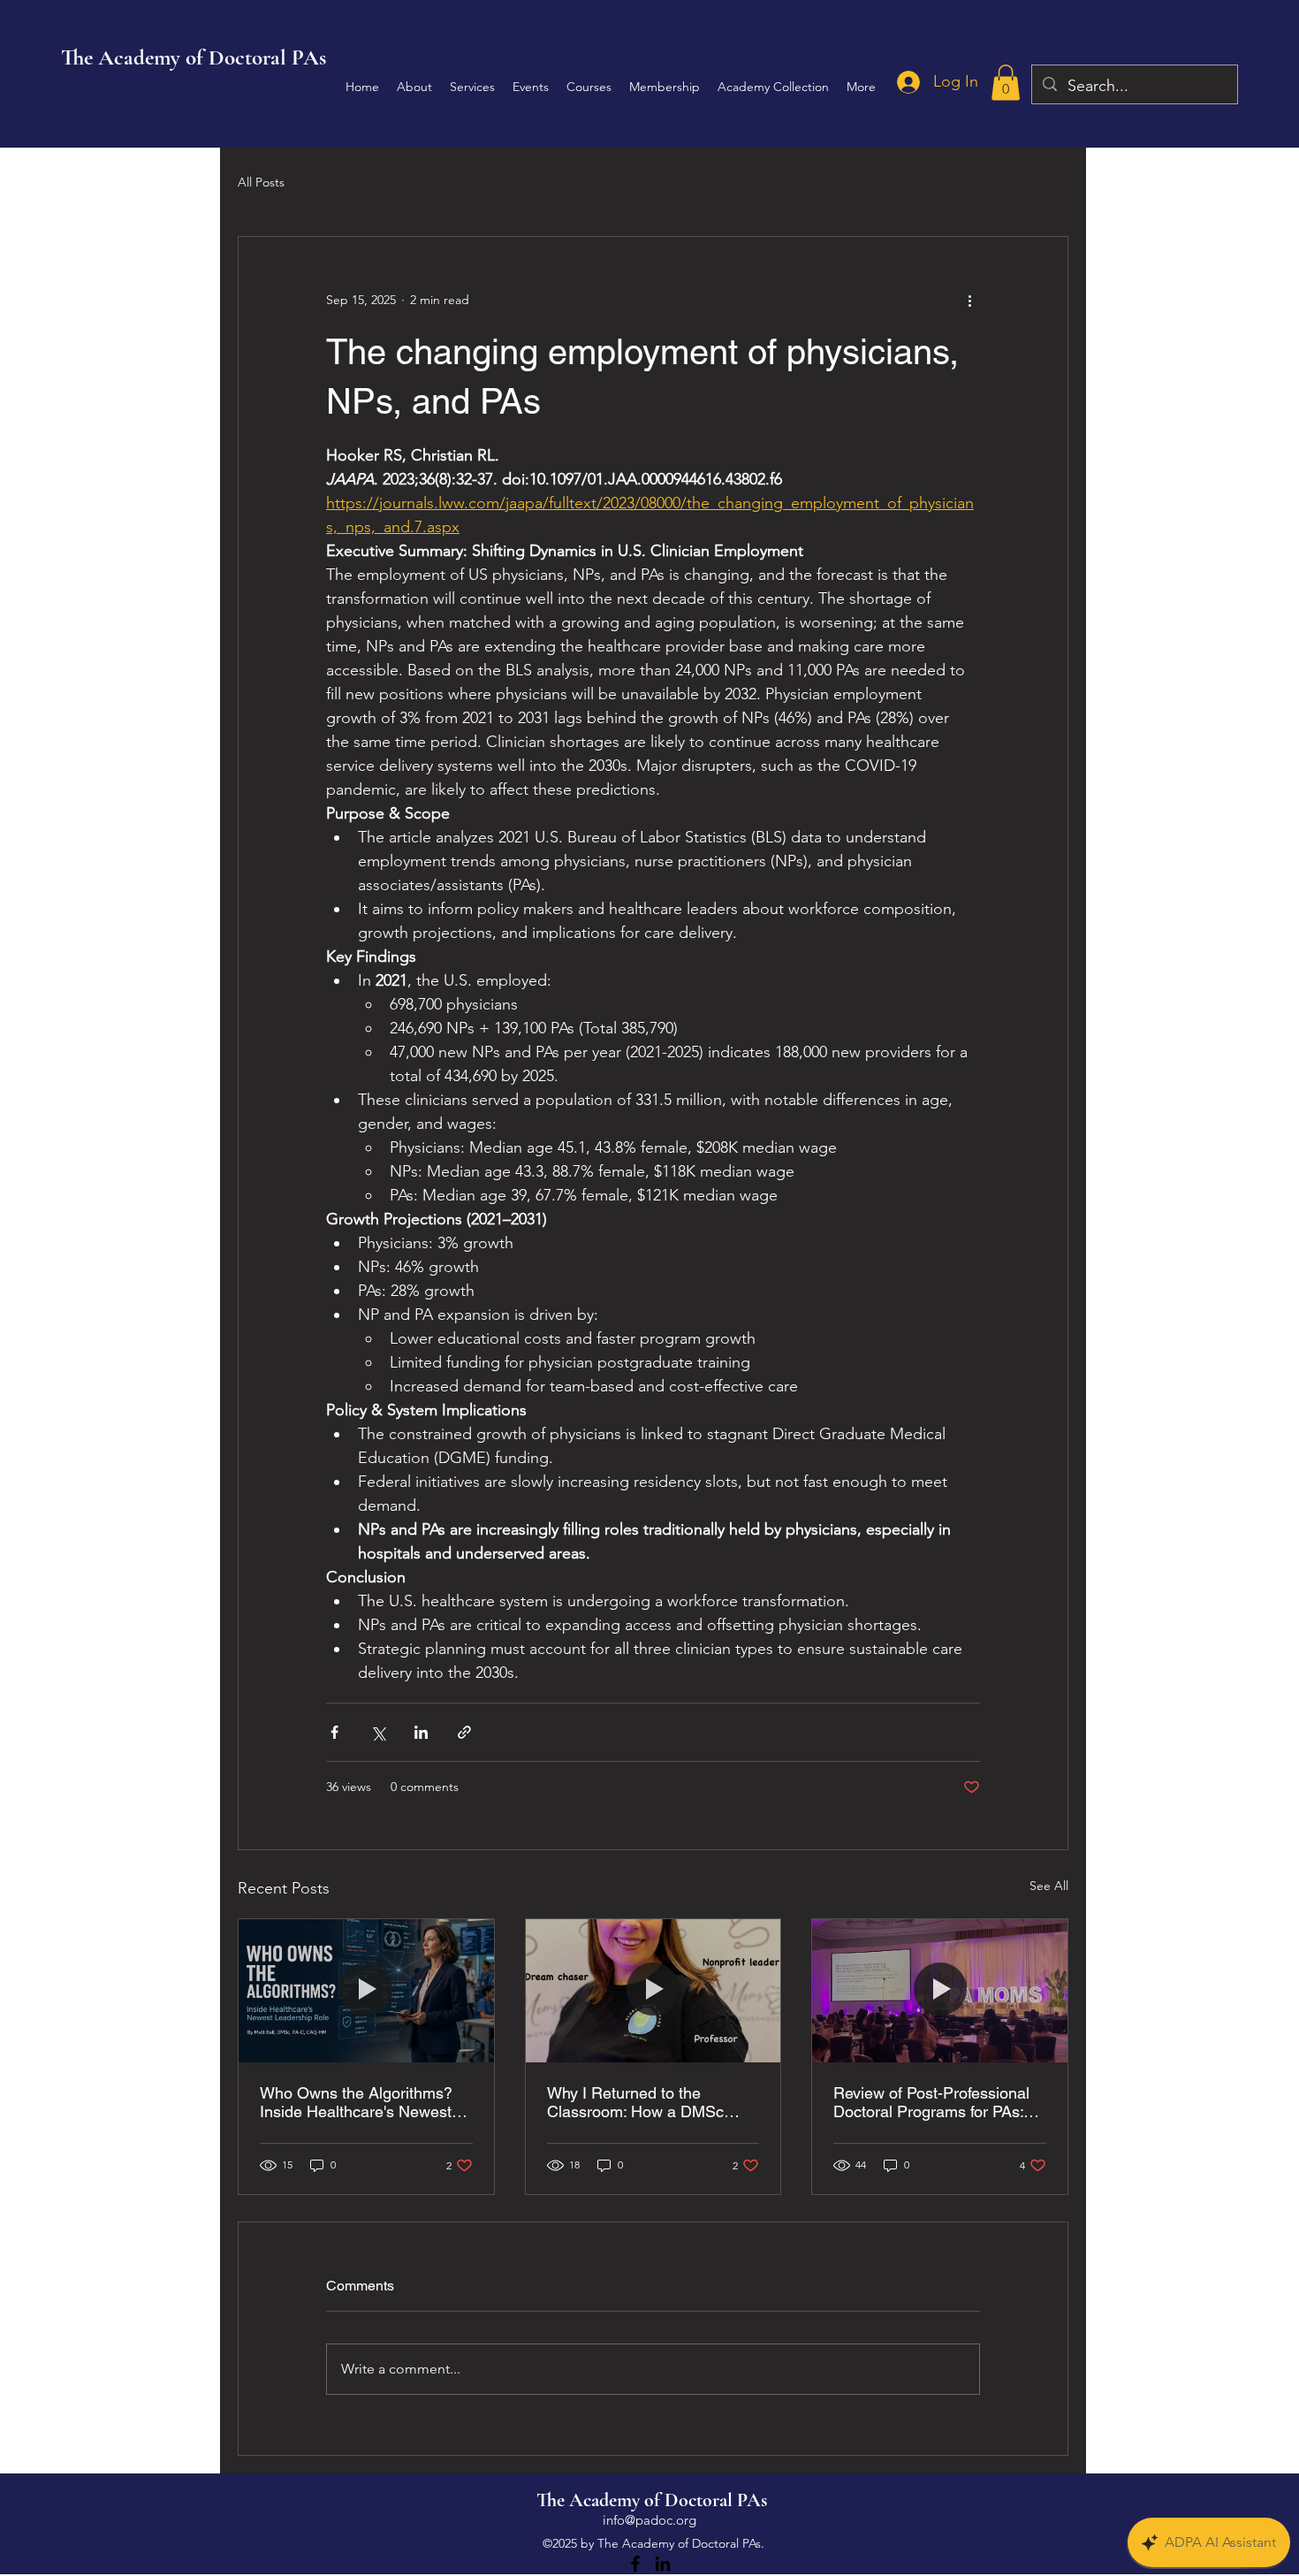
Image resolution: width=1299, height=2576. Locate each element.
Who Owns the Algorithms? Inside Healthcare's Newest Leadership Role (356, 2102)
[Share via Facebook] (334, 1732)
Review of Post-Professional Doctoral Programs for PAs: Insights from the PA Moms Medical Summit (931, 2102)
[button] (1006, 83)
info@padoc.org (649, 2520)
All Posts (261, 182)
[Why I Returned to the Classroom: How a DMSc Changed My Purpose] (653, 1991)
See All (1049, 1886)
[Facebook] (635, 2564)
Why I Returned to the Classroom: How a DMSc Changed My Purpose (635, 2102)
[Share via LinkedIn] (421, 1732)
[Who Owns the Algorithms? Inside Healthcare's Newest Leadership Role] (366, 1991)
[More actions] (969, 301)
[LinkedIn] (663, 2564)
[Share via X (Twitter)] (378, 1732)
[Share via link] (464, 1732)
